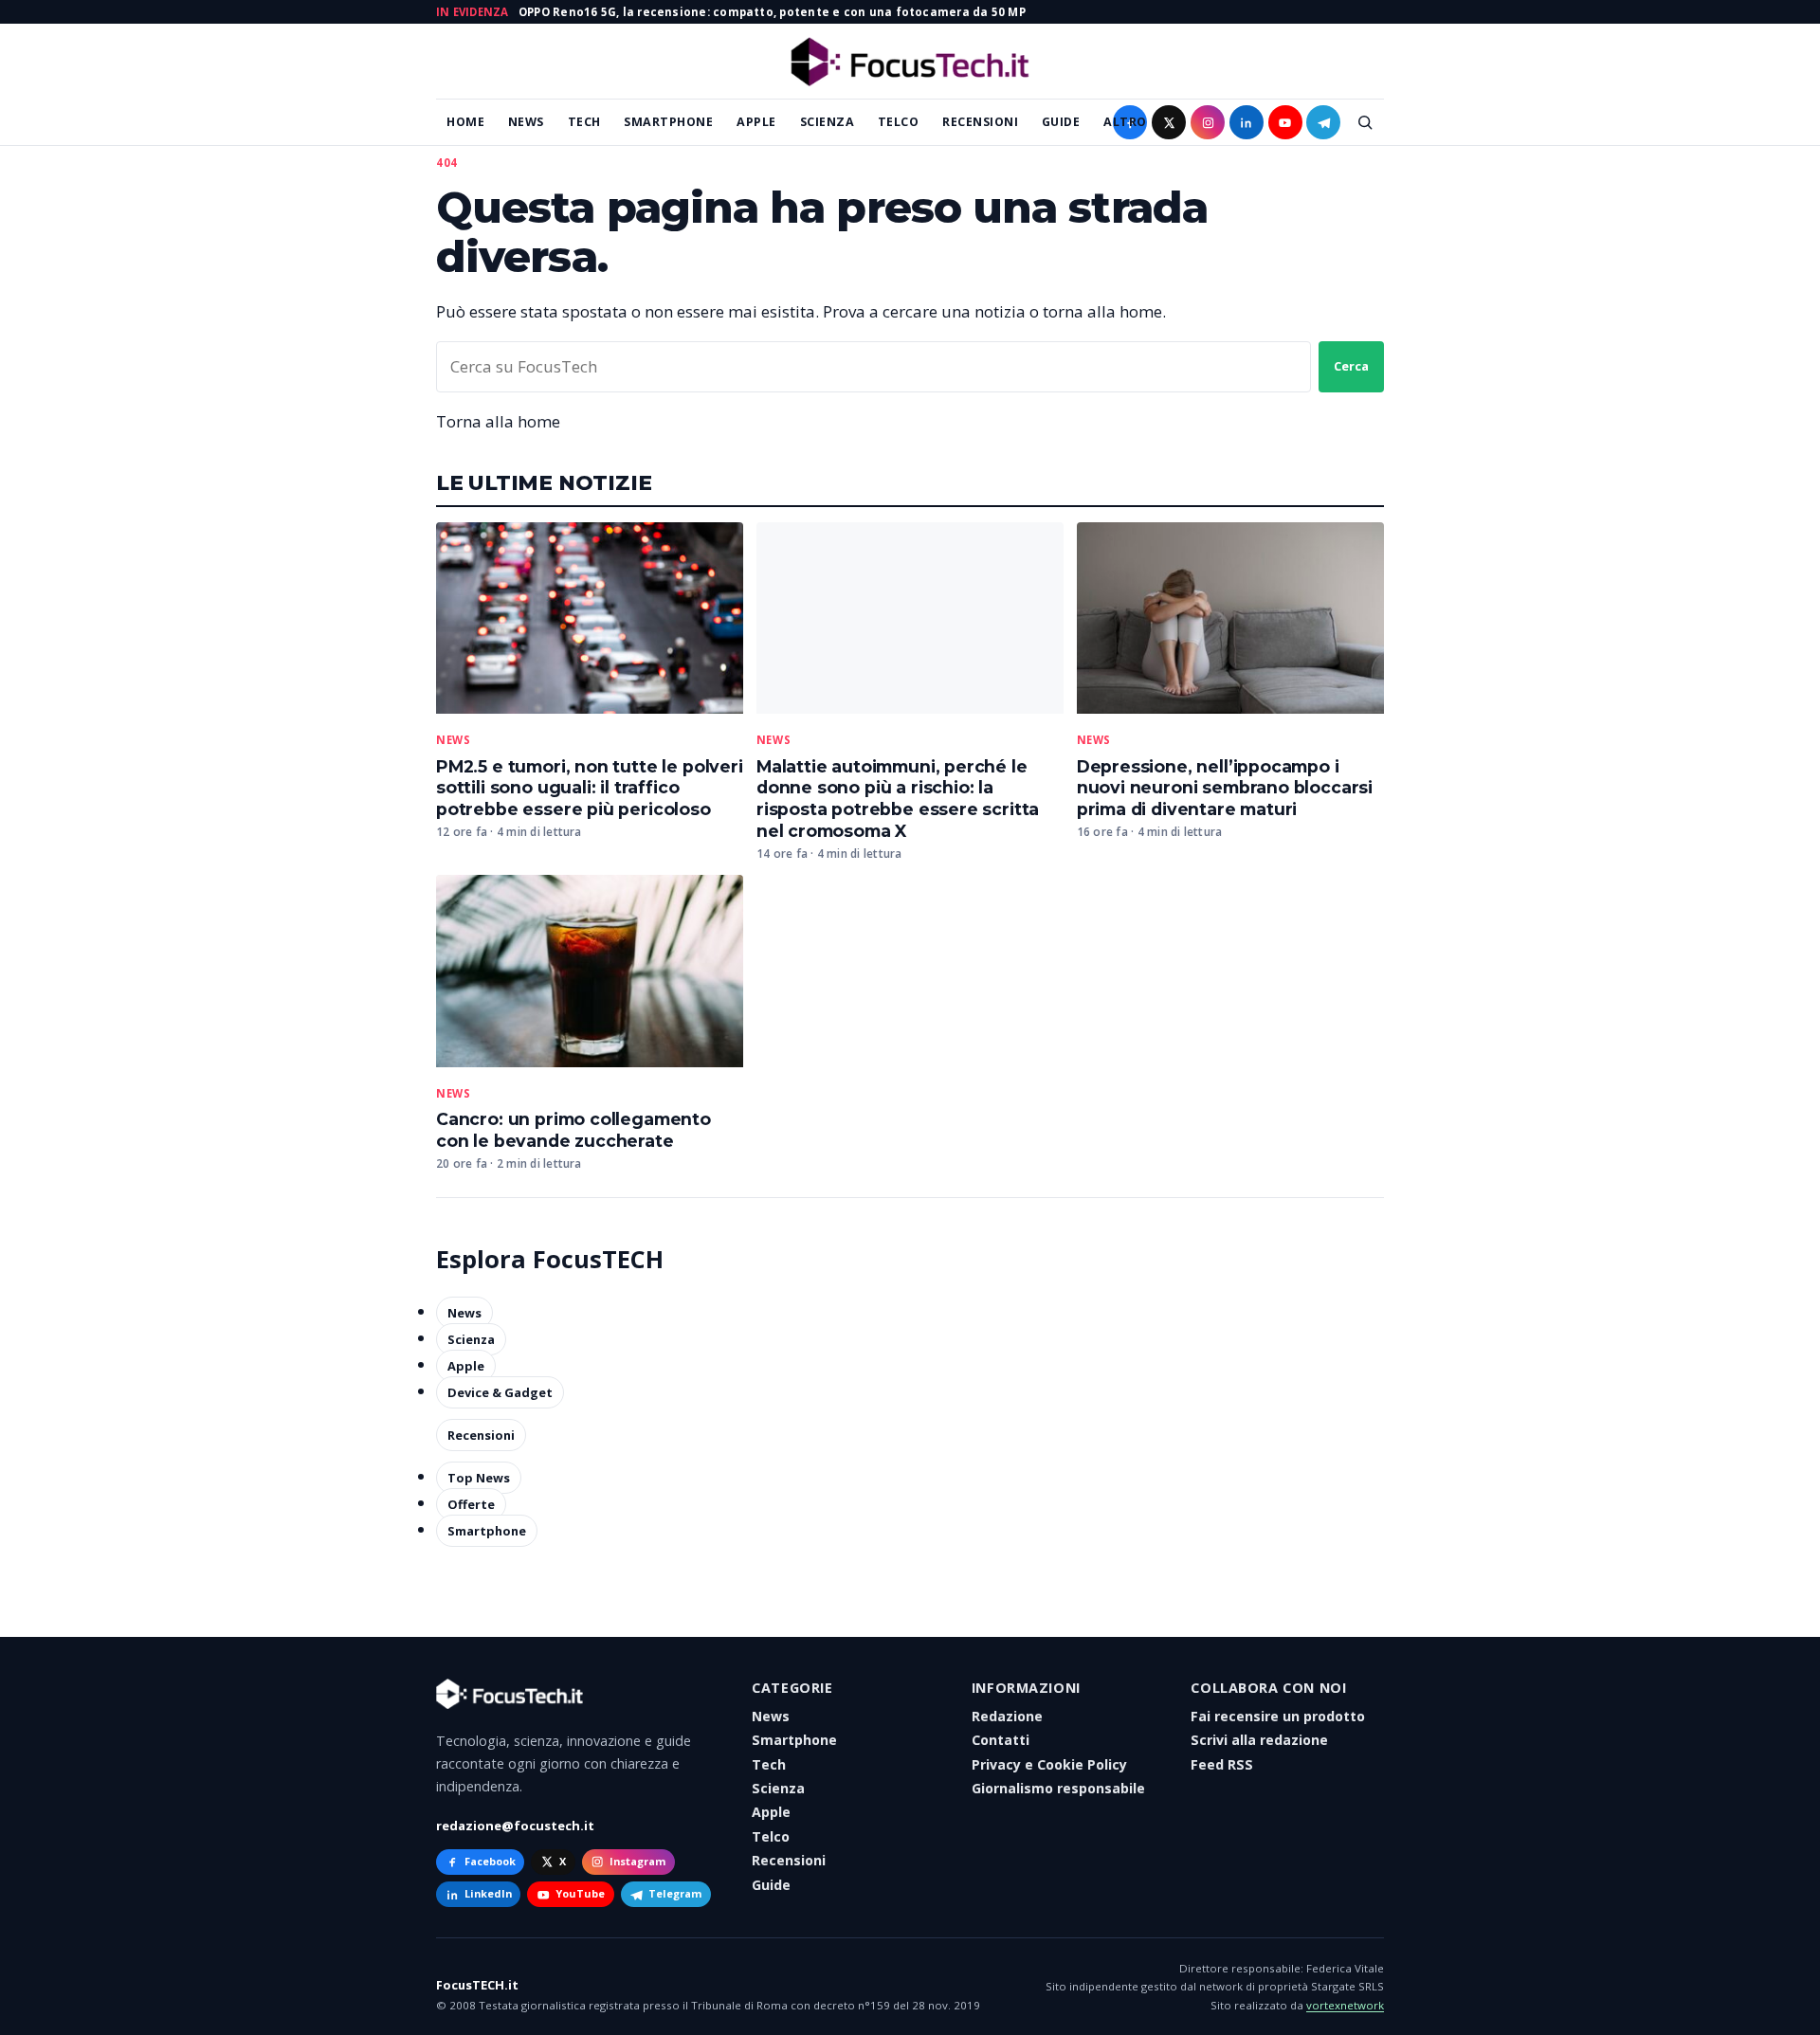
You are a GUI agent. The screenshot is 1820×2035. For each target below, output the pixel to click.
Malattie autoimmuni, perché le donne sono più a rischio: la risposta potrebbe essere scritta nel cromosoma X (898, 799)
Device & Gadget (500, 1392)
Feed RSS (1222, 1764)
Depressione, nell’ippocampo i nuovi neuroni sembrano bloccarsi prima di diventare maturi (1225, 788)
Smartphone (668, 122)
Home (465, 122)
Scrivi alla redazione (1259, 1740)
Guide (1061, 122)
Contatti (1001, 1740)
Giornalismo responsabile (1058, 1788)
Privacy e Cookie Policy (1049, 1764)
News (526, 122)
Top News (479, 1478)
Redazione (1007, 1716)
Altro (1125, 122)
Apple (756, 122)
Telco (899, 122)
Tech (584, 122)
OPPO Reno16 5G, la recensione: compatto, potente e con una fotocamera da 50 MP (772, 12)
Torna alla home (498, 421)
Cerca (1351, 366)
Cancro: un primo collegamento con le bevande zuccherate (573, 1130)
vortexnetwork (1345, 2005)
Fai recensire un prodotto (1278, 1716)
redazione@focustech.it (515, 1826)
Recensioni (980, 122)
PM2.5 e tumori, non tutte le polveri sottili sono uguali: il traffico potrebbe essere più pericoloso (590, 788)
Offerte (471, 1504)
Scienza (828, 122)
